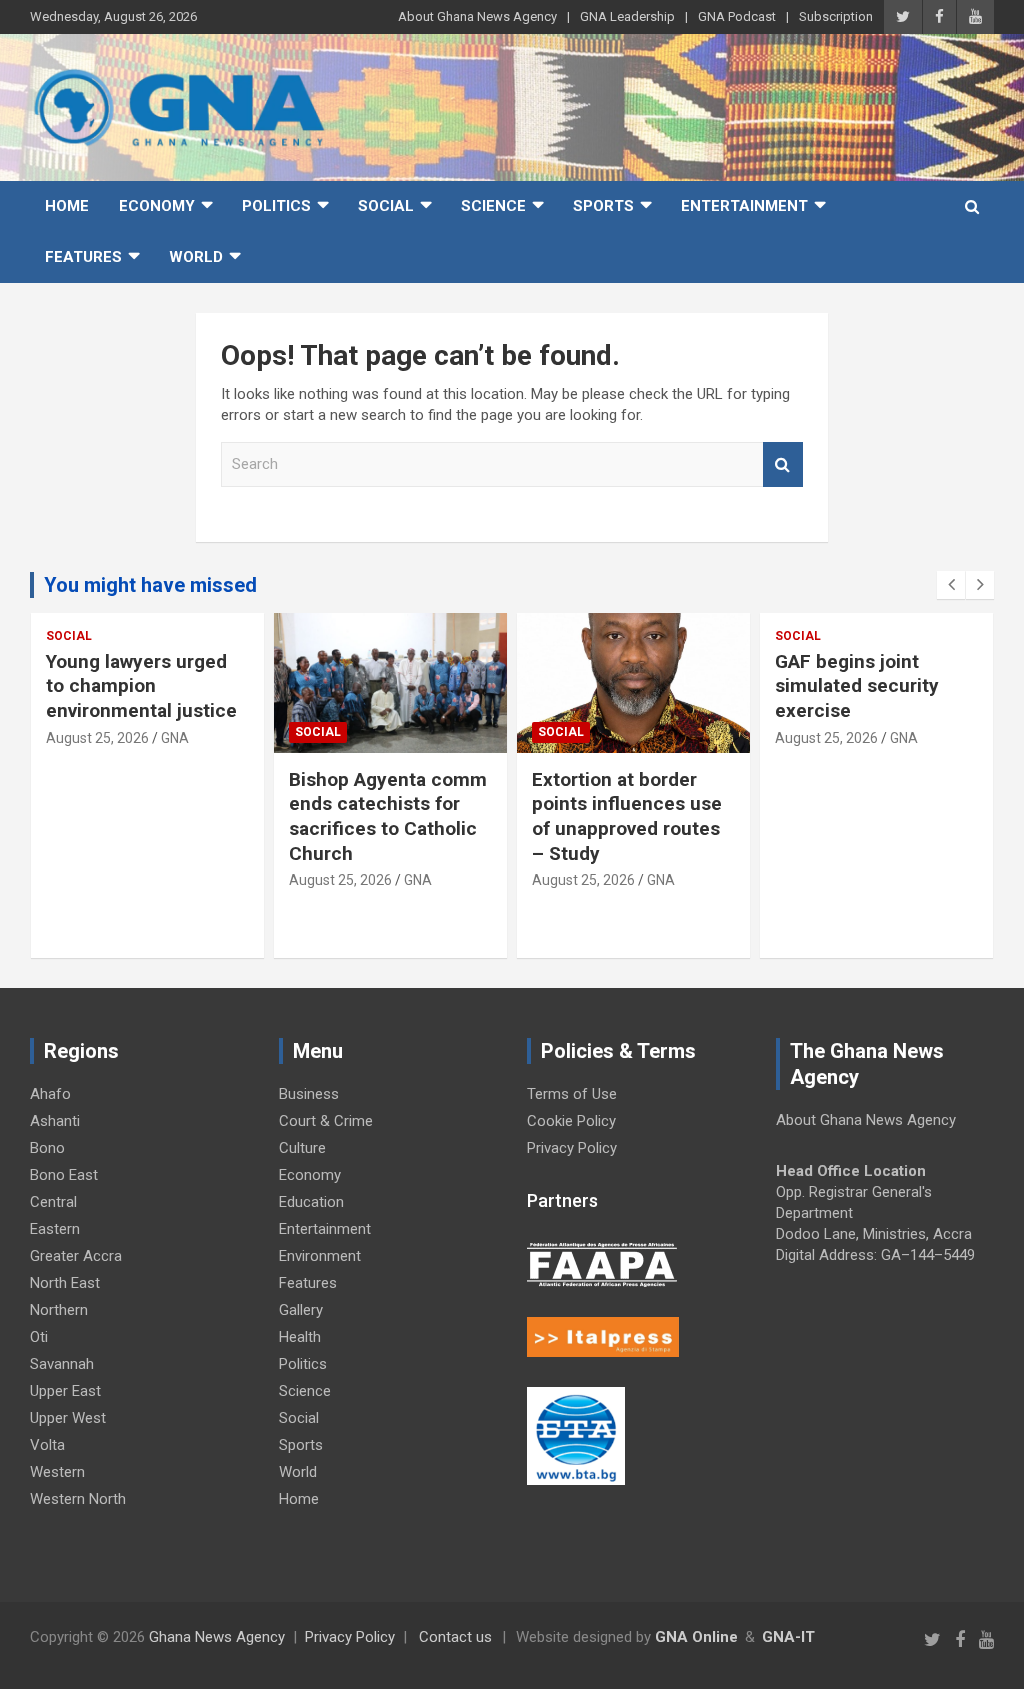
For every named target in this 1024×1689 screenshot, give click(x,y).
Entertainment (744, 206)
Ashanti (55, 1121)
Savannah (62, 1364)
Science (493, 206)
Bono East (64, 1175)
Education (311, 1202)
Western (57, 1472)
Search (783, 464)
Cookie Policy (571, 1121)
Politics (276, 206)
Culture (302, 1148)
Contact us (455, 1637)
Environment (320, 1256)
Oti (39, 1337)
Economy (157, 206)
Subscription (836, 16)
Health (300, 1337)
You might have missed (150, 585)
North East (65, 1283)
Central (53, 1202)
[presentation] (951, 585)
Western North (78, 1499)
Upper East (65, 1391)
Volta (47, 1445)
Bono (47, 1148)
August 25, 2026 (97, 738)
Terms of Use (572, 1094)
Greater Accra (76, 1256)
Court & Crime (326, 1121)
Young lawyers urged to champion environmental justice (141, 686)
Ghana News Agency (217, 1637)
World (196, 257)
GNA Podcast (737, 16)
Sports (603, 206)
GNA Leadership (627, 16)
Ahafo (50, 1094)
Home (67, 206)
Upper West (68, 1418)
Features (83, 257)
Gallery (301, 1310)
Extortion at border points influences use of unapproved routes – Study (627, 816)
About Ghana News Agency (477, 16)
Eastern (55, 1229)
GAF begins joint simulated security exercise (857, 686)
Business (309, 1094)
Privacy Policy (572, 1148)
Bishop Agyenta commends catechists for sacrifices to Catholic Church (388, 816)
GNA (175, 738)
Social (386, 206)
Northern (59, 1310)
